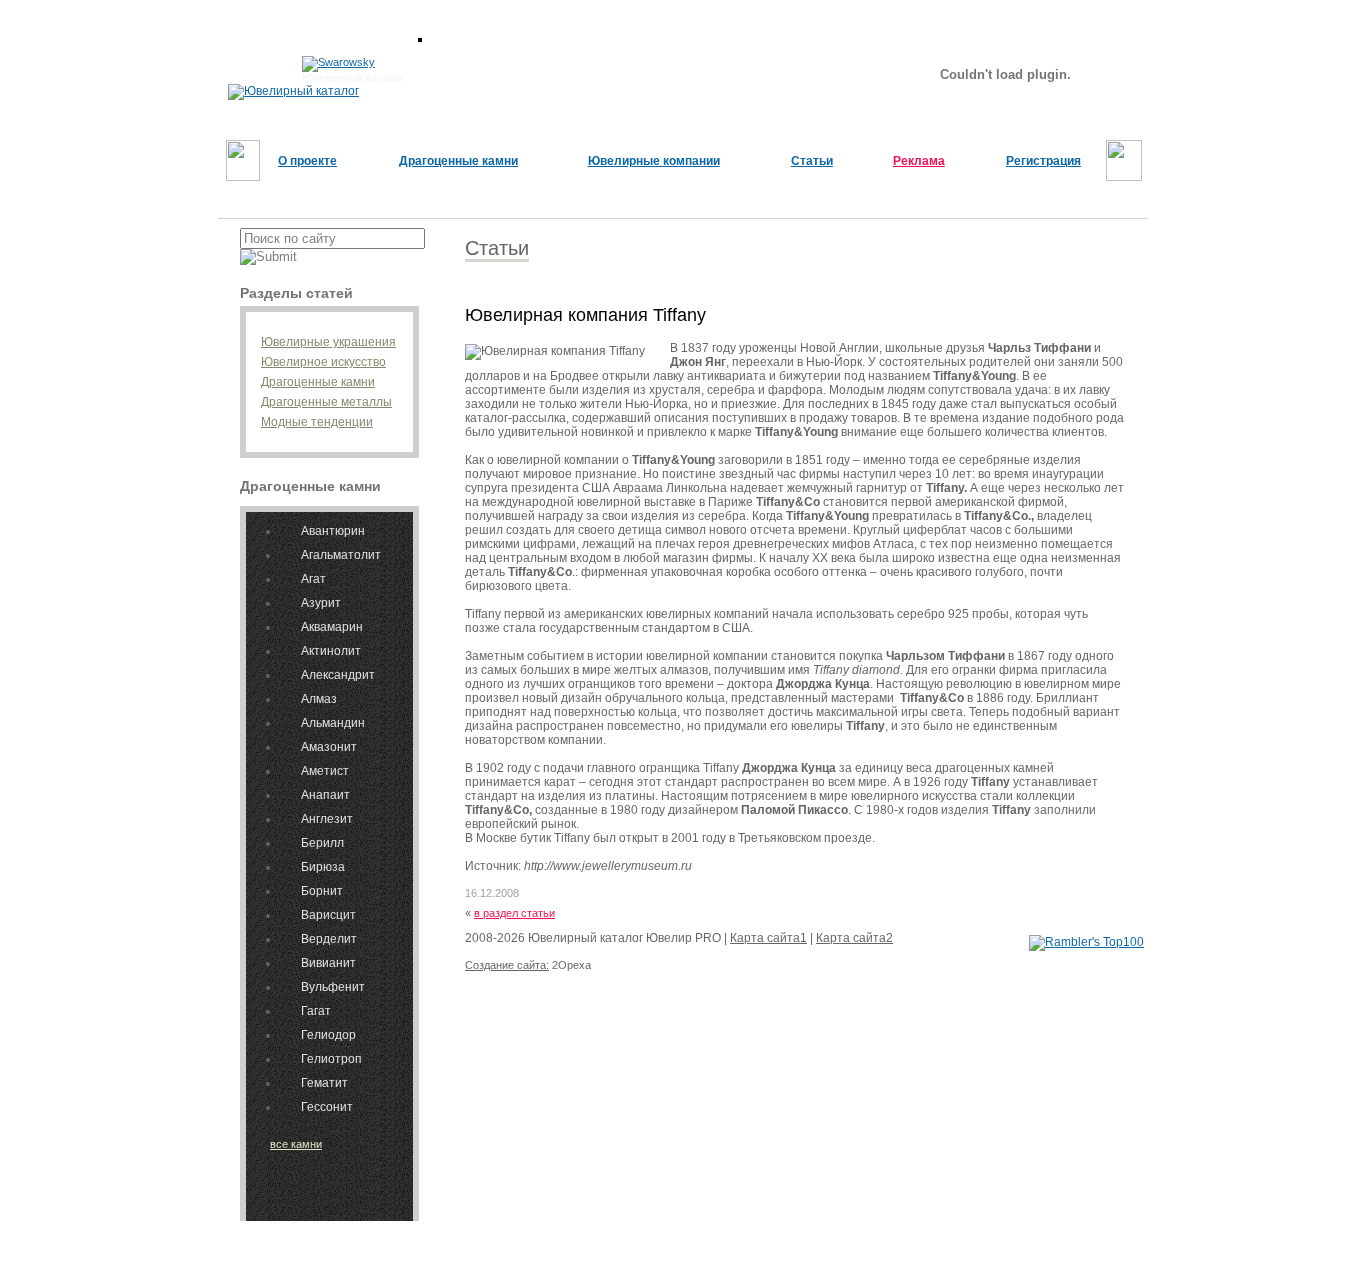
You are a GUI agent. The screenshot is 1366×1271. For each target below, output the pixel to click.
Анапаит (325, 795)
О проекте (307, 161)
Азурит (321, 603)
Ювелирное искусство (323, 362)
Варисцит (328, 915)
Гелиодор (328, 1035)
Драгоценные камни (458, 161)
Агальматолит (341, 555)
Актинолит (331, 651)
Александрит (338, 675)
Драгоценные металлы (326, 402)
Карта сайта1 (768, 938)
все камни (296, 1144)
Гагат (316, 1011)
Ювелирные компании (654, 161)
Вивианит (328, 963)
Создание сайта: (507, 965)
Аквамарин (332, 627)
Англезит (327, 819)
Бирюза (323, 867)
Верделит (329, 939)
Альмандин (333, 723)
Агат (313, 579)
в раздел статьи (514, 913)
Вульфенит (333, 987)
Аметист (325, 771)
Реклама (919, 161)
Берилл (322, 843)
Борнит (322, 891)
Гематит (324, 1083)
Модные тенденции (317, 422)
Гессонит (327, 1107)
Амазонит (329, 747)
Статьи (812, 161)
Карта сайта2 (854, 938)
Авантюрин (333, 531)
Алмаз (319, 699)
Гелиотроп (331, 1059)
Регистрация (1043, 161)
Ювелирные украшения (328, 342)
